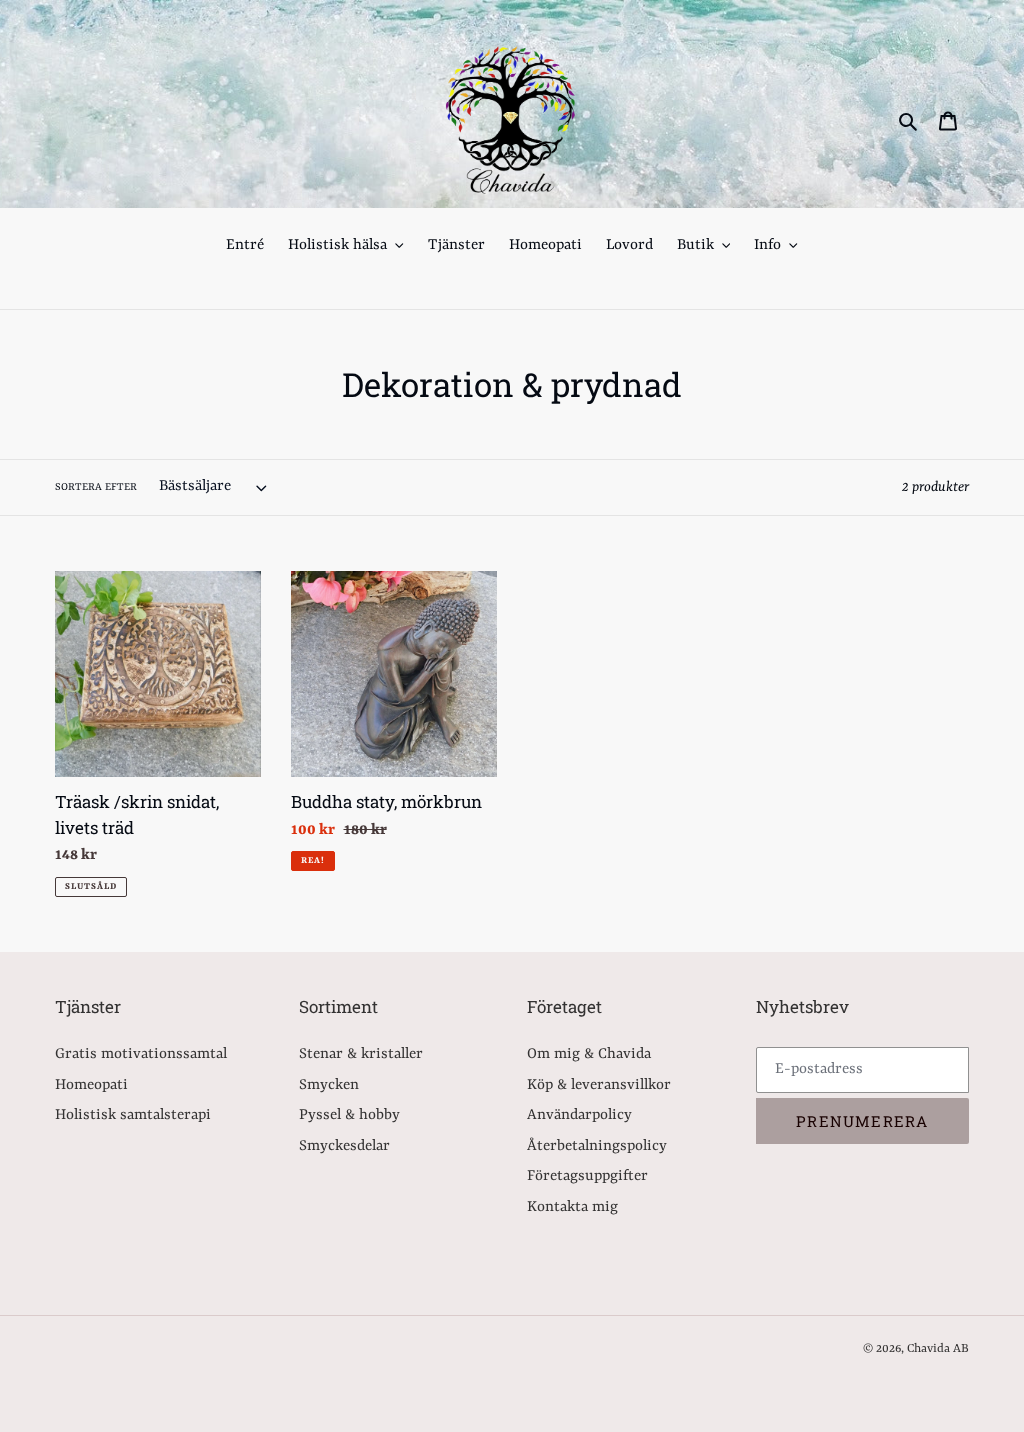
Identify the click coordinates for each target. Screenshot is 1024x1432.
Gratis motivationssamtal (141, 1054)
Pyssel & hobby (349, 1115)
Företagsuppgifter (587, 1176)
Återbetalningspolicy (597, 1146)
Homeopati (91, 1085)
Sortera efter (96, 487)
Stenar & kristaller (361, 1054)
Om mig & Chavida (589, 1054)
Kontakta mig (572, 1207)
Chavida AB (938, 1349)
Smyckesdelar (344, 1146)
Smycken (329, 1085)
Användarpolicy (579, 1115)
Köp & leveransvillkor (599, 1085)
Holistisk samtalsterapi (133, 1115)
